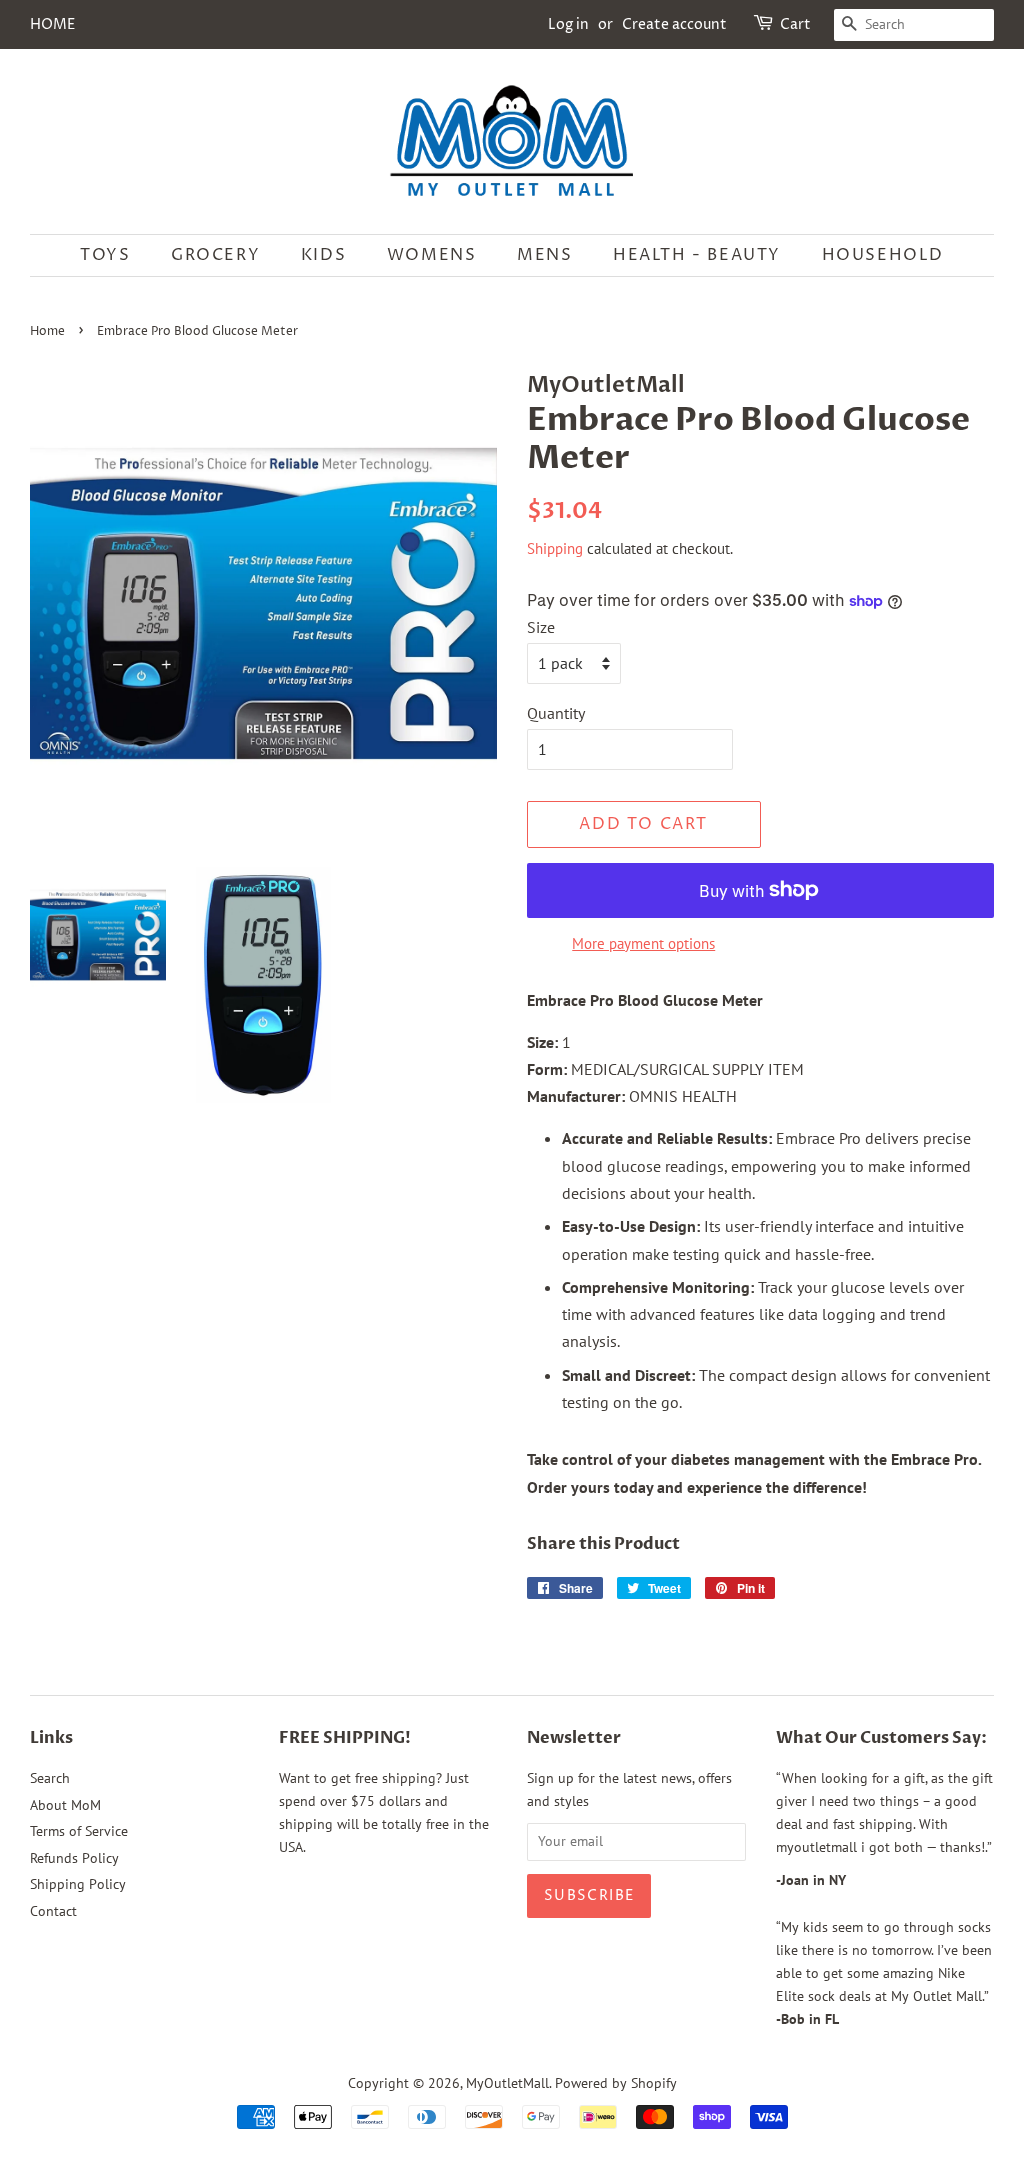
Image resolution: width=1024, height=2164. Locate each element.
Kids (323, 255)
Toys (105, 255)
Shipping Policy (78, 1884)
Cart (795, 24)
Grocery (215, 255)
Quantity (556, 713)
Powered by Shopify (616, 2083)
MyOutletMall (507, 2083)
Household (883, 255)
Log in (568, 24)
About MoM (65, 1805)
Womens (432, 255)
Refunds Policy (74, 1858)
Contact (53, 1911)
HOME (52, 24)
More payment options (643, 943)
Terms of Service (79, 1831)
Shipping (555, 548)
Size (541, 627)
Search (50, 1778)
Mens (544, 255)
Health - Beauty (697, 255)
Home (47, 331)
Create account (674, 24)
